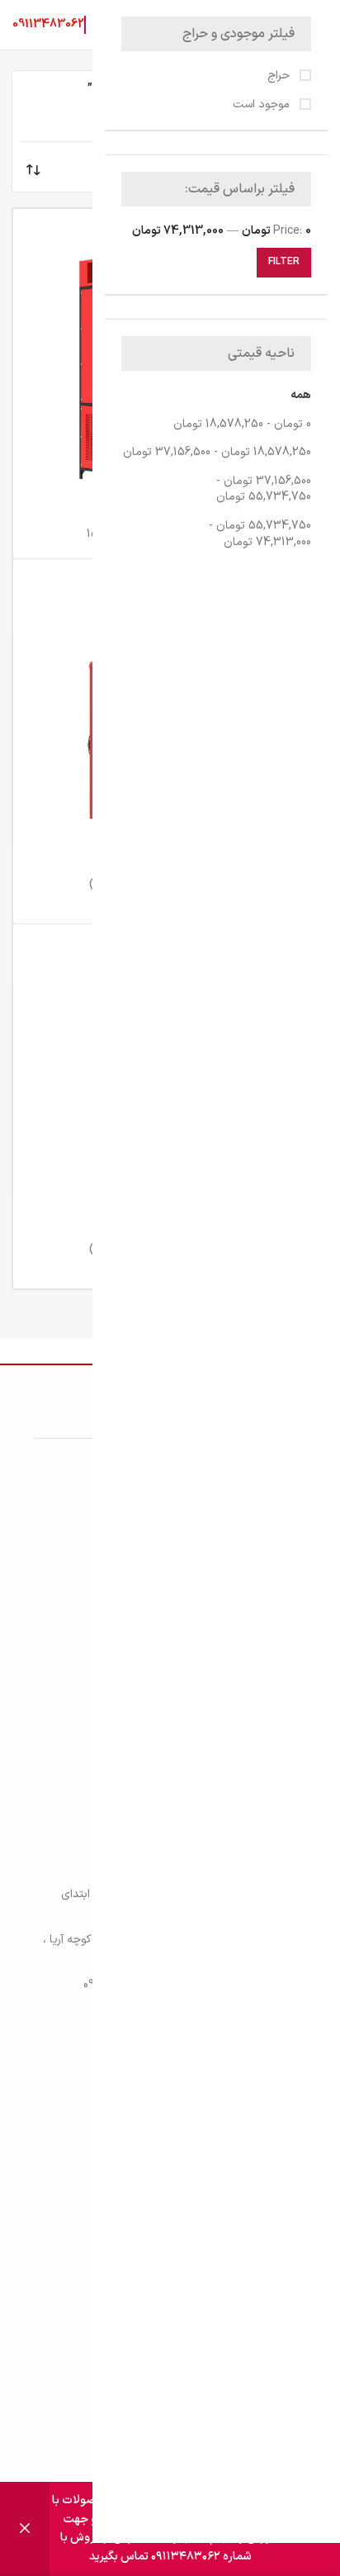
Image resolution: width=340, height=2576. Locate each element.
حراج (280, 76)
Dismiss (25, 2529)
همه (301, 395)
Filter (284, 262)
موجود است (263, 105)
